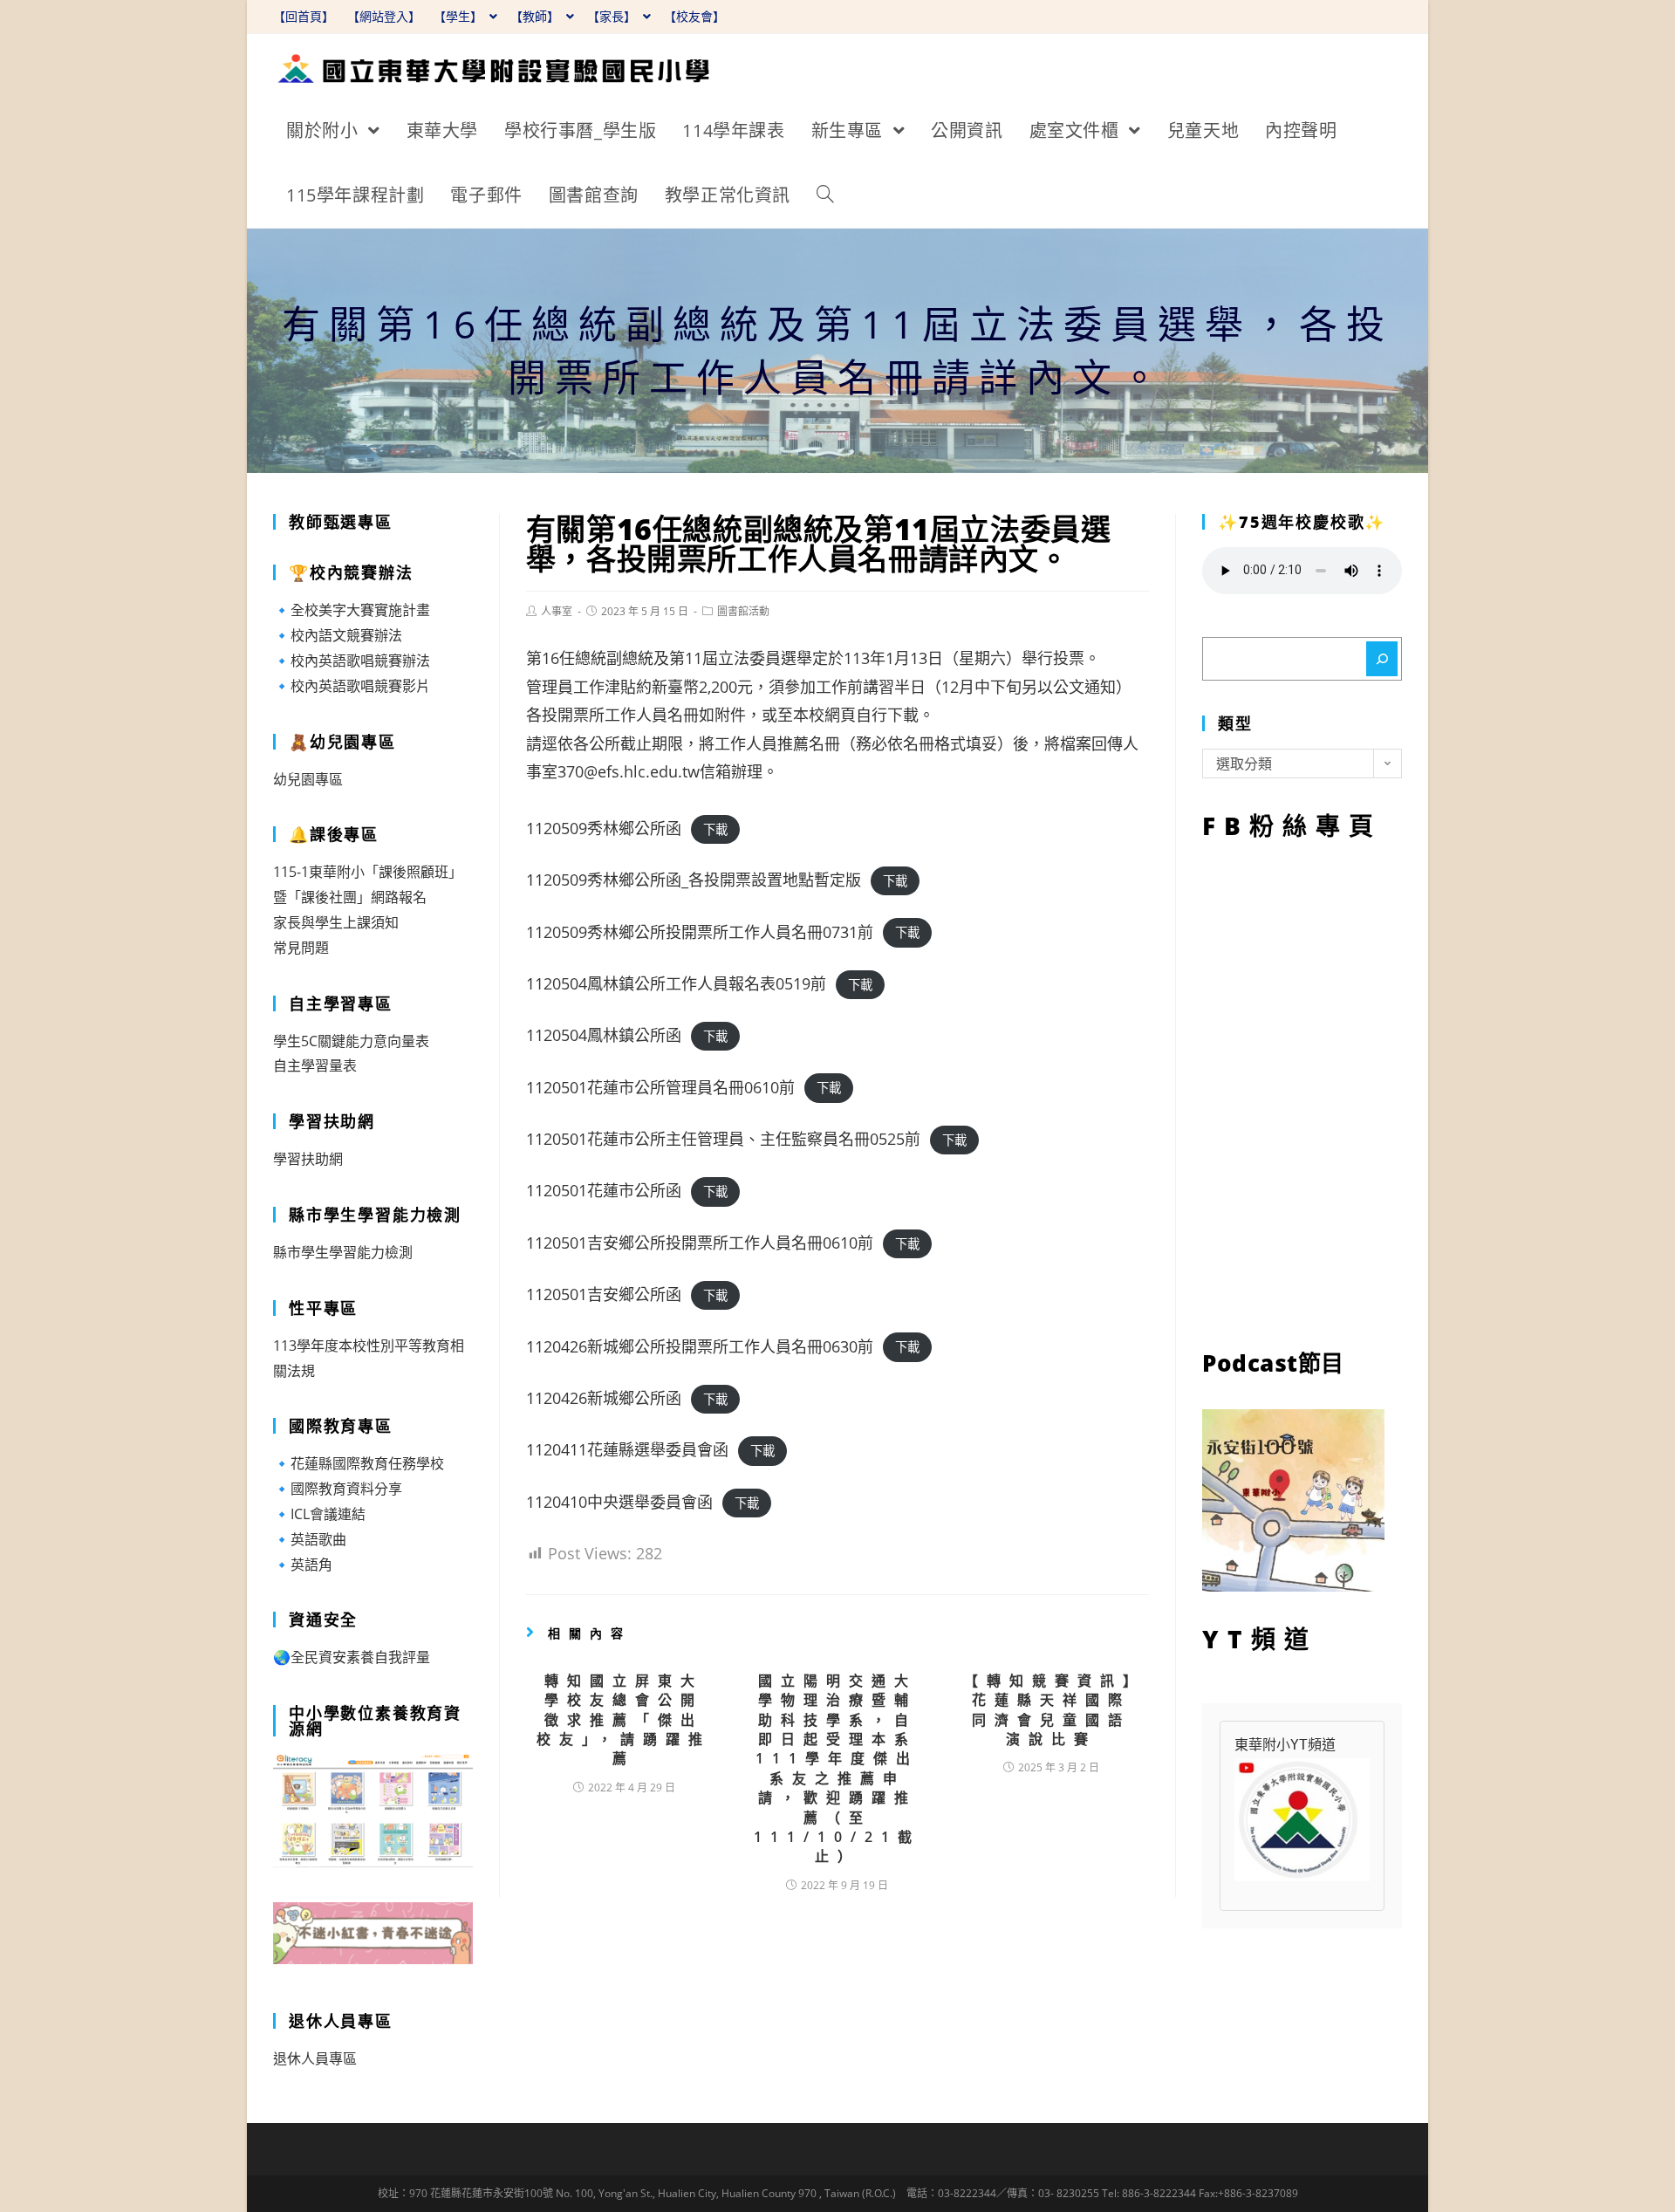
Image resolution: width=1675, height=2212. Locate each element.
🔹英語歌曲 (310, 1539)
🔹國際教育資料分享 (338, 1489)
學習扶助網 (308, 1159)
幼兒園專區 (308, 779)
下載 (715, 829)
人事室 (557, 611)
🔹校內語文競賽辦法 (338, 635)
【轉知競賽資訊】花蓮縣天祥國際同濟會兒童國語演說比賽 (1051, 1710)
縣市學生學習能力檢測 (343, 1252)
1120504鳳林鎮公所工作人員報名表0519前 (676, 983)
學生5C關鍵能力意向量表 (351, 1041)
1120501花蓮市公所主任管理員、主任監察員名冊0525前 (723, 1139)
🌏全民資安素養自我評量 (352, 1657)
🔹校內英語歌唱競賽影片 (352, 686)
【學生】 (460, 16)
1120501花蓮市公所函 (604, 1190)
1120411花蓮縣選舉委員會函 (627, 1449)
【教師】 (537, 16)
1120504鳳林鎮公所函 (604, 1035)
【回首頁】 (304, 16)
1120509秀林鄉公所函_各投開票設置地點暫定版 (694, 880)
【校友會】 (694, 16)
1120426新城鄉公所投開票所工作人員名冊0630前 (700, 1346)
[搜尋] (1382, 659)
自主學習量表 (315, 1065)
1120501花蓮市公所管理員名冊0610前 (660, 1087)
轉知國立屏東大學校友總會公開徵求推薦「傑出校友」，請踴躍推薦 (624, 1720)
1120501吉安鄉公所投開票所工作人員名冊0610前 (700, 1243)
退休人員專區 (315, 2058)
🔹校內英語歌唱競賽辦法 (352, 661)
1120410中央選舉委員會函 (619, 1502)
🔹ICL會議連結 (319, 1514)
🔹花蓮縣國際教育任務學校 (359, 1463)
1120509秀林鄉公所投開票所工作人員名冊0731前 (700, 932)
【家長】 (613, 16)
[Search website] (825, 195)
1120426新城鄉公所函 (604, 1398)
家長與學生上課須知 (336, 922)
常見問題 (301, 948)
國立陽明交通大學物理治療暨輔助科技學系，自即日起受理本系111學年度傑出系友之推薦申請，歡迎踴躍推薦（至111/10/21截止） (837, 1769)
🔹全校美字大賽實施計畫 (352, 610)
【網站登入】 (384, 16)
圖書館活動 (743, 611)
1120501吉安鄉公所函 (604, 1294)
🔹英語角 (303, 1565)
